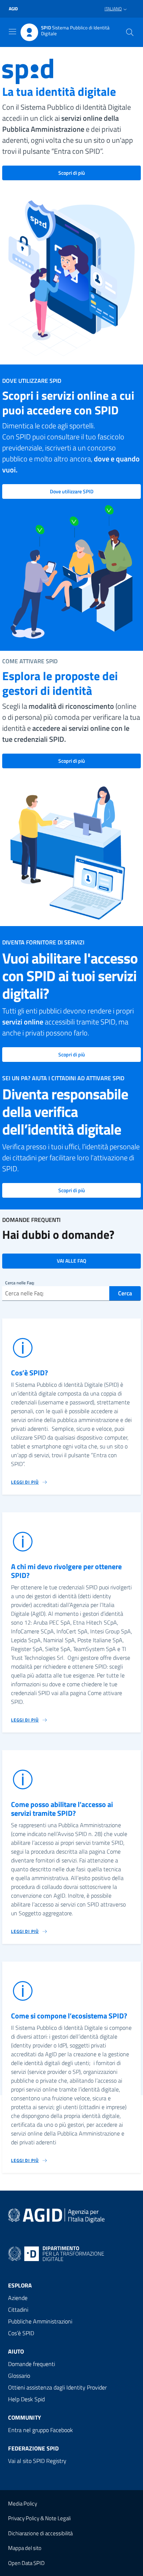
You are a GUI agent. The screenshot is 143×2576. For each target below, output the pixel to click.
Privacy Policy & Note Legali (39, 2518)
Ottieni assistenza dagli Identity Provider (57, 2387)
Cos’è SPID (21, 2333)
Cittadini (18, 2310)
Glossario (19, 2376)
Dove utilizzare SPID (72, 491)
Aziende (18, 2298)
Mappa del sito (25, 2548)
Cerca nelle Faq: (20, 1283)
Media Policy (23, 2504)
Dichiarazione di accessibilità (40, 2533)
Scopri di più (72, 173)
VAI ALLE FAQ (71, 1261)
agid (13, 9)
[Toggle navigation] (12, 32)
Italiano (113, 9)
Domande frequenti (32, 2364)
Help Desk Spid (26, 2399)
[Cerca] (130, 32)
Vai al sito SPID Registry (37, 2461)
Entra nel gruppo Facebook (41, 2430)
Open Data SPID (26, 2563)
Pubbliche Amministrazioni (40, 2321)
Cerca (125, 1293)
